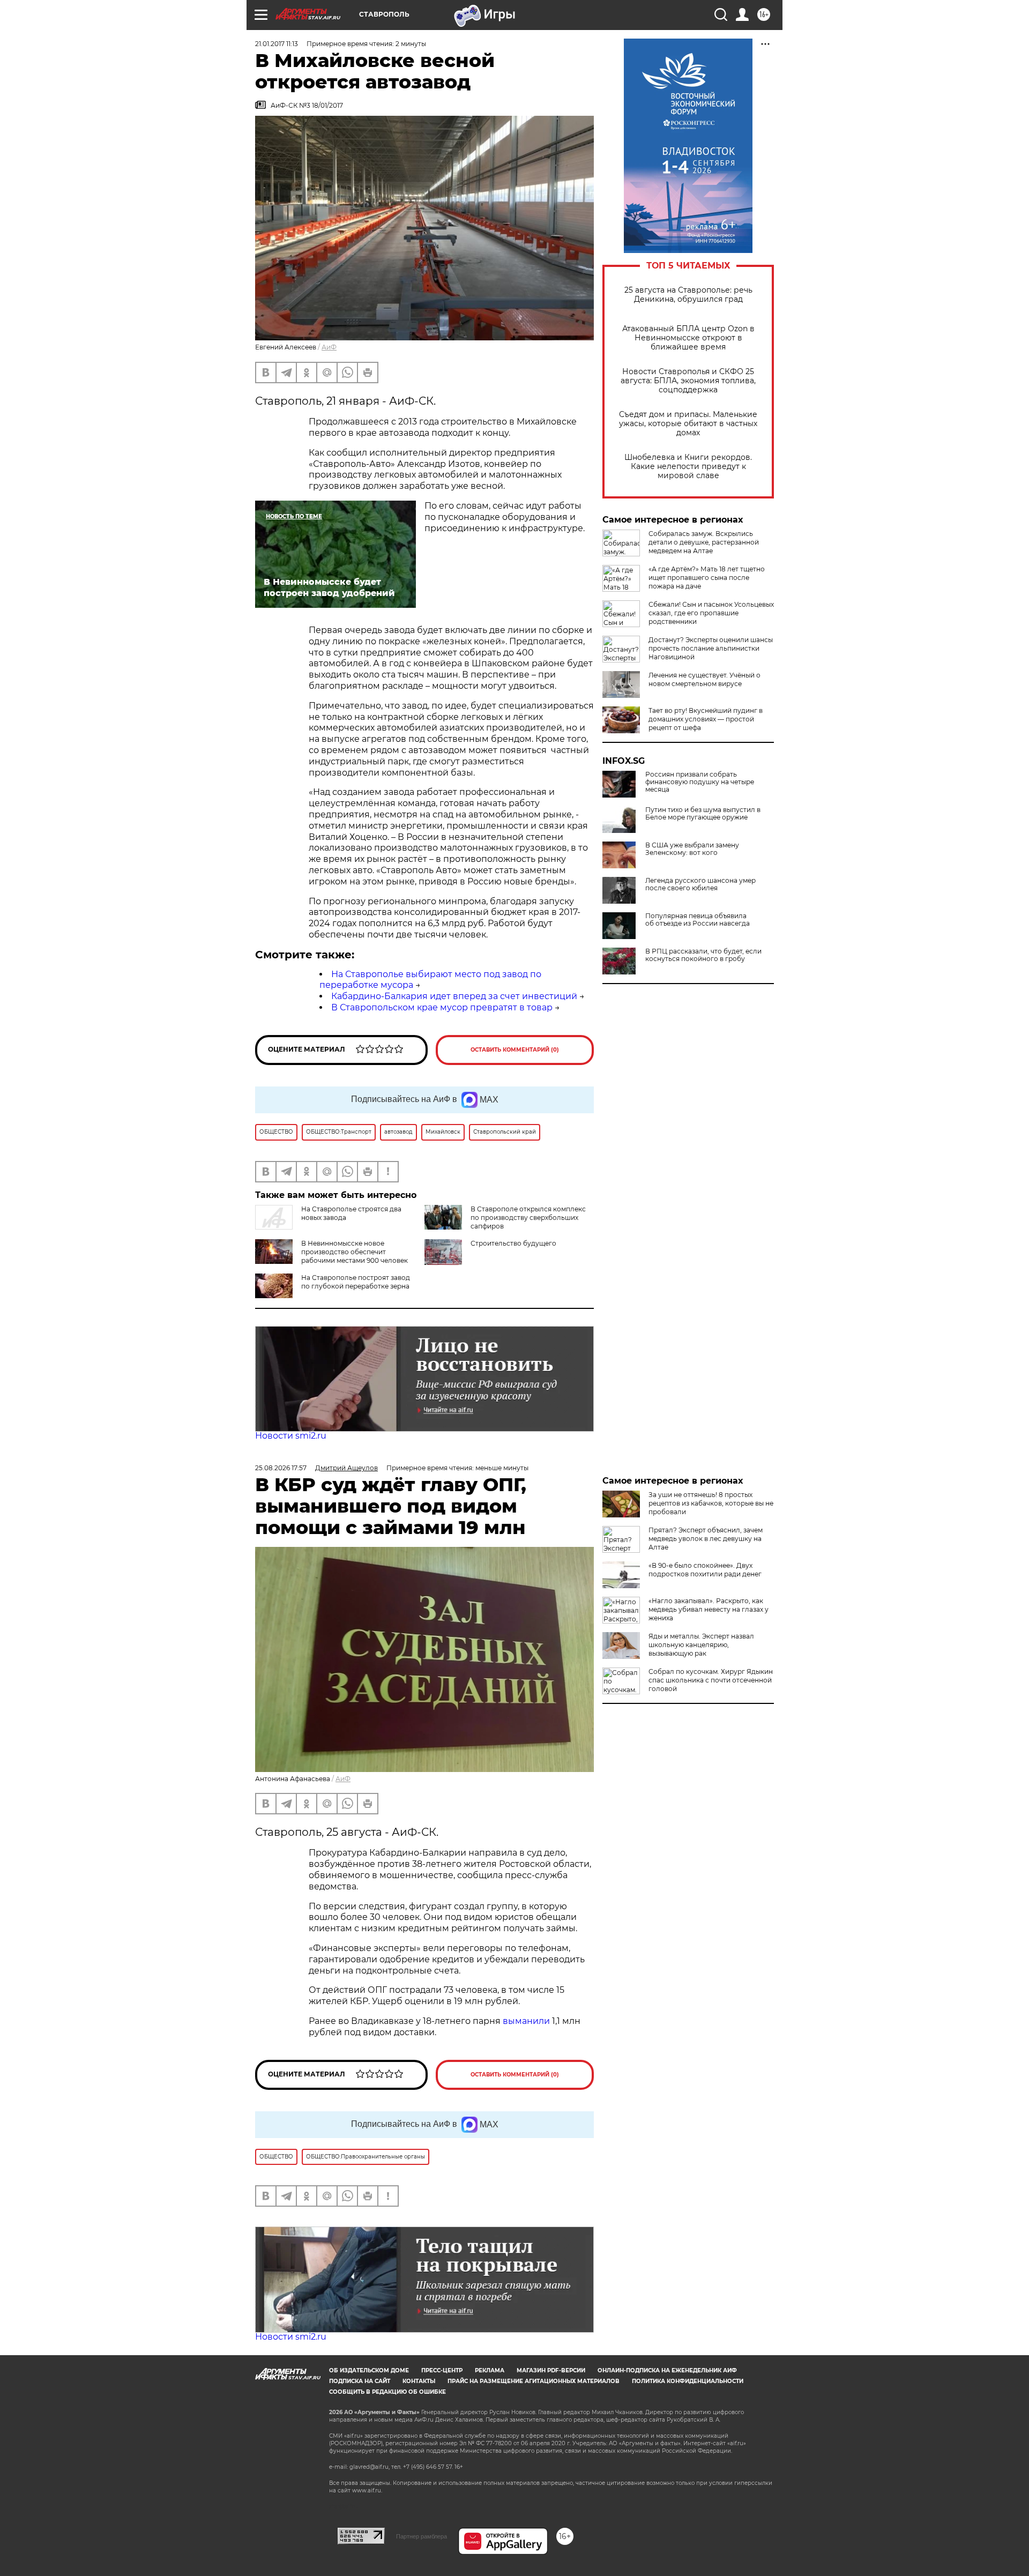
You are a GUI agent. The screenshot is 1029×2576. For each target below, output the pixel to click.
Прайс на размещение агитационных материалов (534, 2381)
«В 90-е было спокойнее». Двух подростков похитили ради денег (705, 1570)
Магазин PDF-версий (551, 2370)
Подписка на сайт (360, 2381)
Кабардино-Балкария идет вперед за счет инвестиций (454, 996)
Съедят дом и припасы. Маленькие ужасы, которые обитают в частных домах (688, 424)
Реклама (490, 2370)
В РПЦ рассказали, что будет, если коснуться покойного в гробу (703, 955)
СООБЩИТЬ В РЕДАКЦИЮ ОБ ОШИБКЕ (387, 2392)
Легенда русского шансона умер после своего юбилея (700, 884)
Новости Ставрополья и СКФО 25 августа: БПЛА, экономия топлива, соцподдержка (688, 381)
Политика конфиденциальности (688, 2381)
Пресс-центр (442, 2370)
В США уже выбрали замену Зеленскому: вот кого (692, 849)
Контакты (419, 2381)
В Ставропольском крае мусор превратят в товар (442, 1007)
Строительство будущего (513, 1243)
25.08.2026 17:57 (281, 1468)
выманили (526, 2021)
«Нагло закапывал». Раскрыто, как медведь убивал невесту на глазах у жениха (709, 1609)
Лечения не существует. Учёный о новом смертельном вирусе (704, 679)
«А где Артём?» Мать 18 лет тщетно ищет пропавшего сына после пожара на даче (707, 578)
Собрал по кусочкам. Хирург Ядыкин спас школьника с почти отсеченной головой (711, 1680)
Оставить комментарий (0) (515, 1050)
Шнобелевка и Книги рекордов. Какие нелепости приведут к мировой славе (688, 467)
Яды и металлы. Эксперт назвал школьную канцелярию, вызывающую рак (701, 1645)
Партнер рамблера (422, 2536)
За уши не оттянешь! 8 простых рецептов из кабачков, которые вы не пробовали (711, 1503)
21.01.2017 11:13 (277, 44)
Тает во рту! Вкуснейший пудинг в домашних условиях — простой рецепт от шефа (706, 719)
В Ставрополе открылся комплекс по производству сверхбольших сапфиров (528, 1218)
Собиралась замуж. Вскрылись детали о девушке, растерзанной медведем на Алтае (704, 542)
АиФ (329, 347)
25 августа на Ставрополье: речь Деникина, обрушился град (688, 295)
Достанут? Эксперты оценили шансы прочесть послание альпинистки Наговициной (711, 648)
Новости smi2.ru (291, 1436)
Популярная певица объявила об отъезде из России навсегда (698, 920)
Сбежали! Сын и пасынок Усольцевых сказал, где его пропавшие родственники (711, 613)
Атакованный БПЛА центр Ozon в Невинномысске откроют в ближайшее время (688, 338)
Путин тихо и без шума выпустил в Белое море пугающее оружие (703, 814)
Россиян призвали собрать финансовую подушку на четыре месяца (700, 782)
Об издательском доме (369, 2370)
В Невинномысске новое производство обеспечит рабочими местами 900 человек (355, 1252)
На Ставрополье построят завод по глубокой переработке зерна (356, 1282)
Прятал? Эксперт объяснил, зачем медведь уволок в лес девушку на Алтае (706, 1539)
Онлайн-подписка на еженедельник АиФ (667, 2370)
